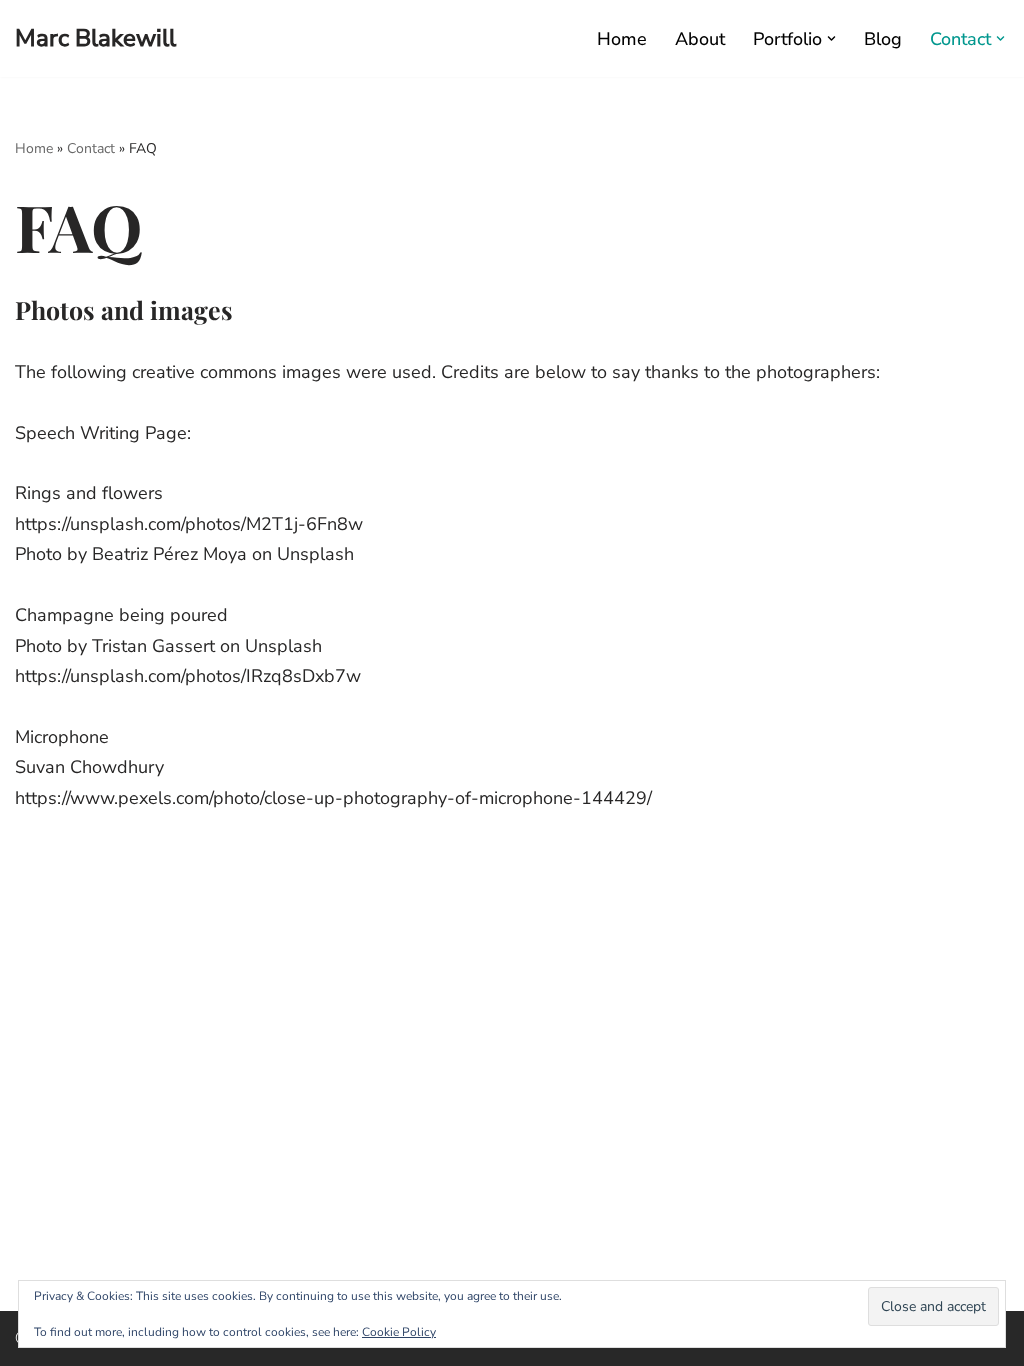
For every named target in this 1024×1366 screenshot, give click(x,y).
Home (622, 39)
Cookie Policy (399, 1332)
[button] (831, 38)
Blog (883, 39)
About (700, 39)
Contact (91, 148)
